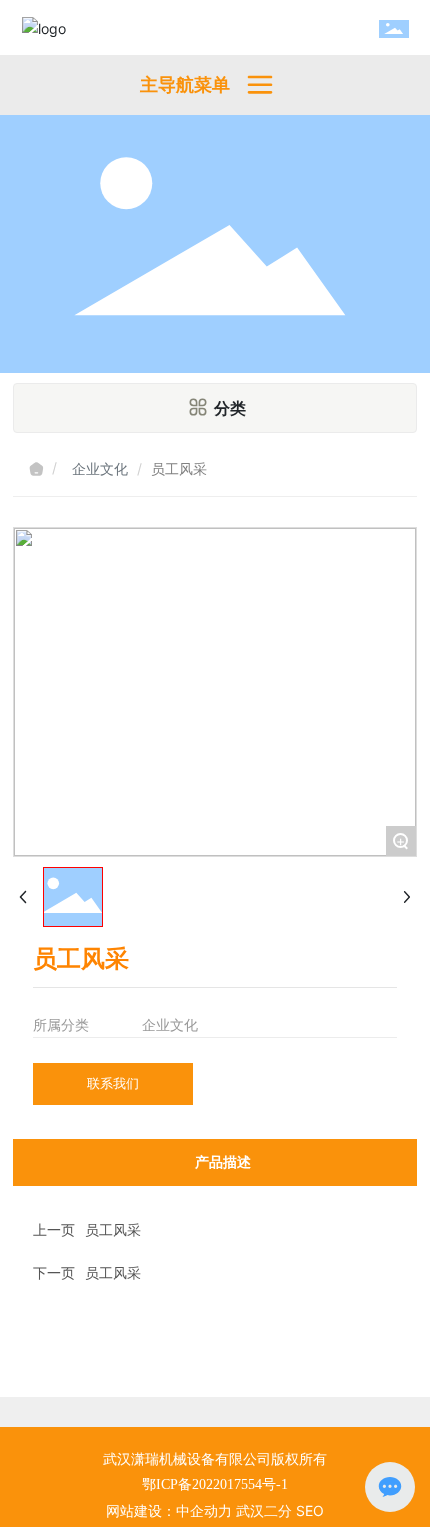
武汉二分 (264, 1510)
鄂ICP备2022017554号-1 (215, 1484)
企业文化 (100, 468)
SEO (310, 1510)
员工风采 (113, 1229)
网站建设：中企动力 (169, 1510)
